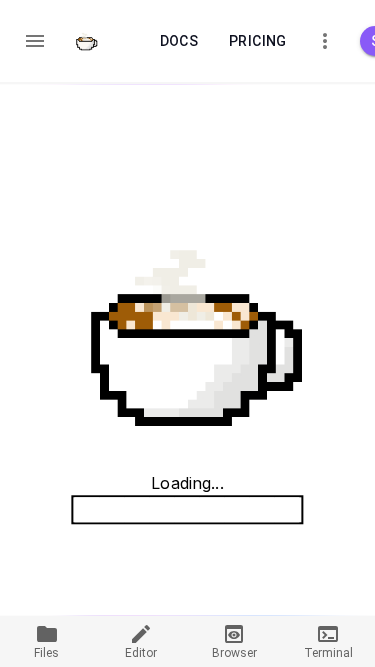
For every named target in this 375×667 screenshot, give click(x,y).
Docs (179, 41)
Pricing (258, 41)
